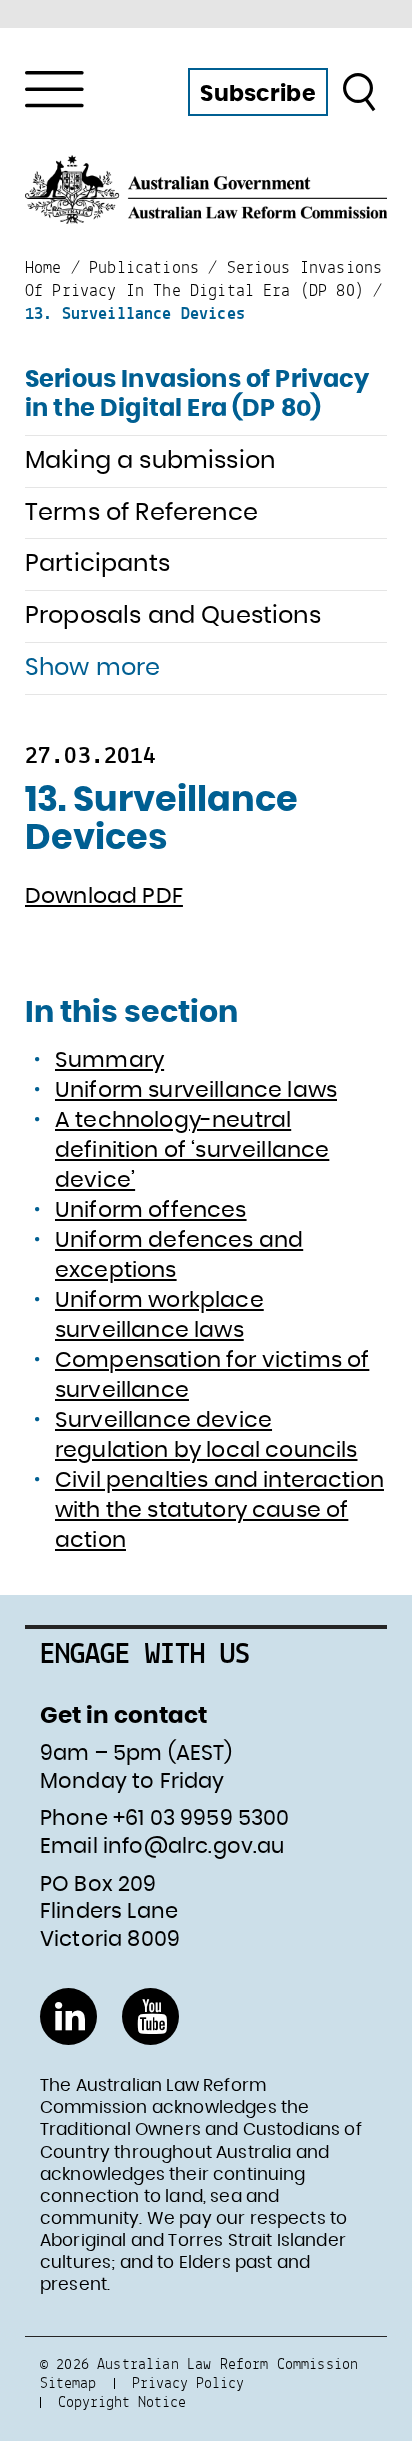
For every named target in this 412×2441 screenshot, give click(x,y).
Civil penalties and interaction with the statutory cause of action (219, 1510)
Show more (92, 668)
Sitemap (68, 2382)
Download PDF (104, 896)
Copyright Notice (122, 2401)
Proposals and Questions (173, 616)
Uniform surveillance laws (196, 1090)
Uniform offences (151, 1210)
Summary (109, 1060)
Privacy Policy (188, 2382)
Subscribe (257, 94)
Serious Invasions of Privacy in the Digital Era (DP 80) (197, 394)
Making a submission (150, 461)
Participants (97, 564)
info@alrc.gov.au (194, 1846)
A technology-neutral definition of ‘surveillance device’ (192, 1150)
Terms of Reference (141, 513)
